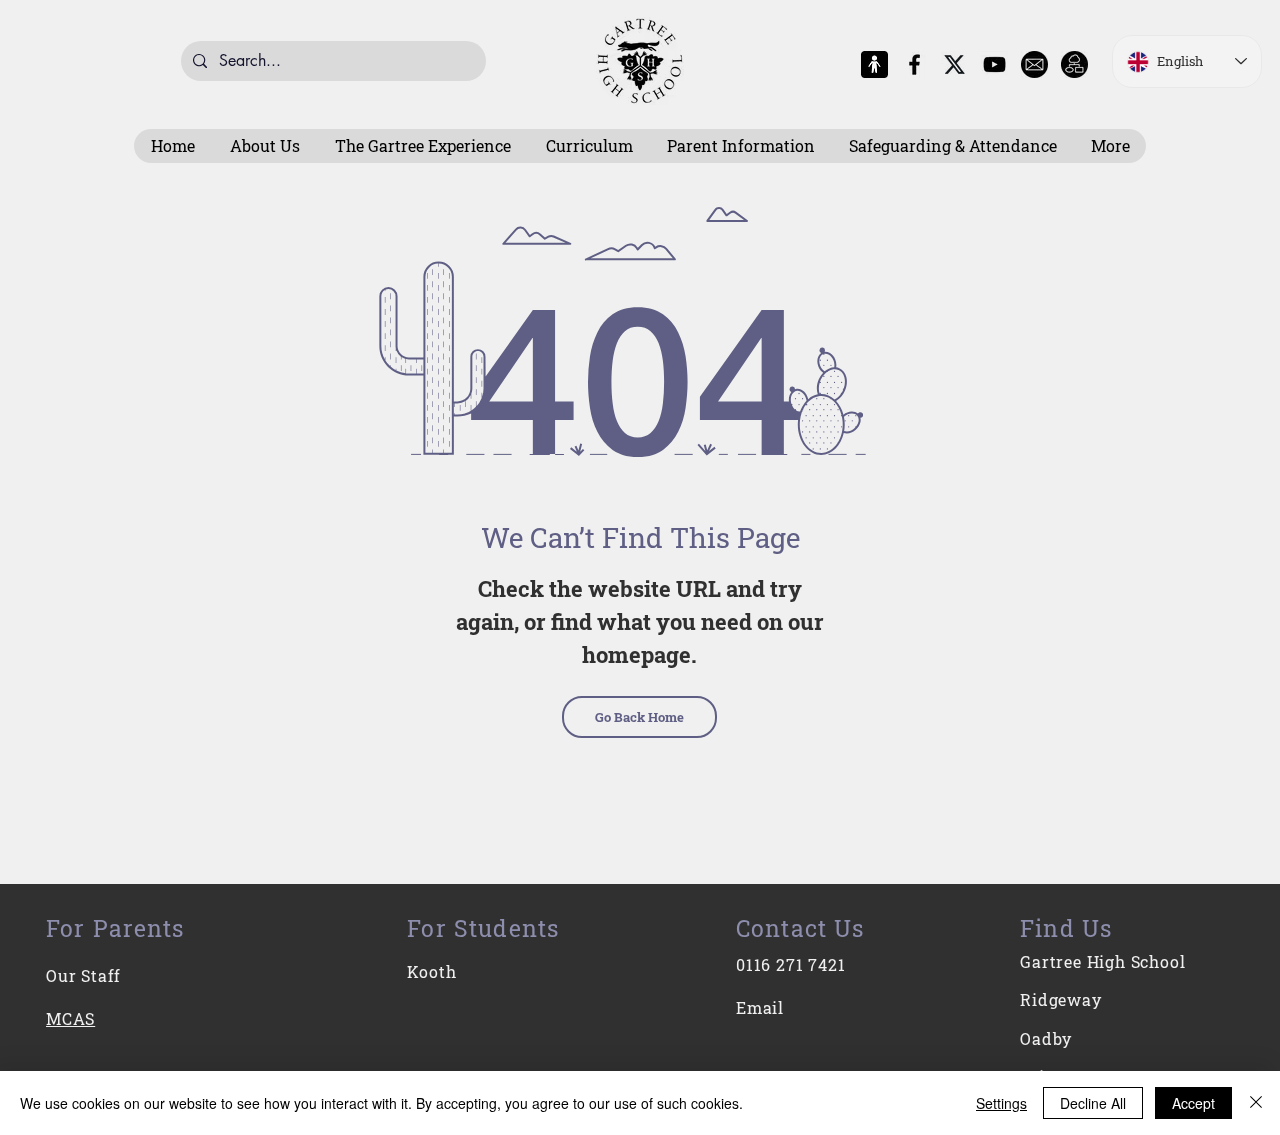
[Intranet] (1074, 64)
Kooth (431, 971)
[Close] (1256, 1103)
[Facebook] (914, 64)
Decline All (1093, 1103)
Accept (1193, 1103)
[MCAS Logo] (874, 64)
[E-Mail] (1034, 64)
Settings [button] (1001, 1103)
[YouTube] (994, 64)
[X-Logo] (954, 64)
